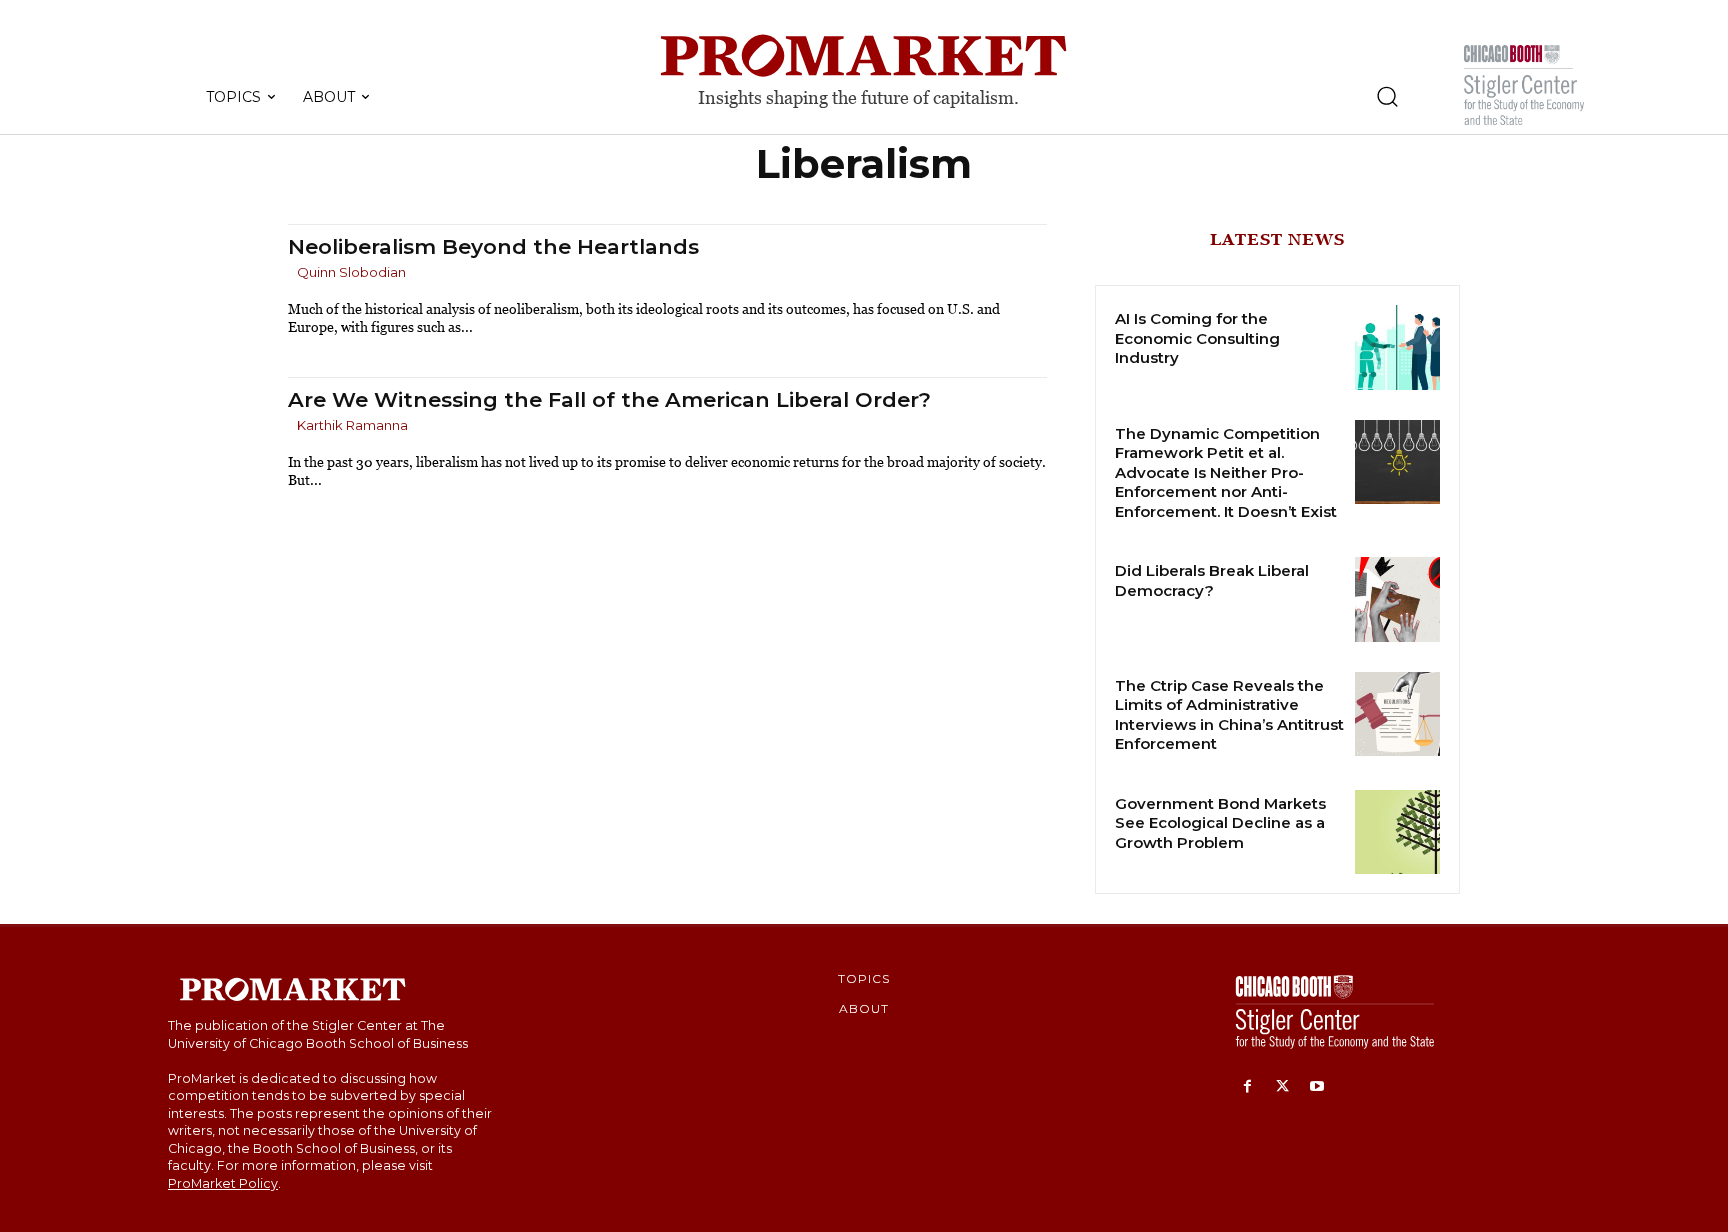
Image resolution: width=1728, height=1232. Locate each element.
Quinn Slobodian (351, 272)
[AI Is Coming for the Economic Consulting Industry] (1397, 347)
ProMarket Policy (223, 1183)
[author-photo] (291, 273)
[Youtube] (1317, 1087)
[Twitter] (1282, 1087)
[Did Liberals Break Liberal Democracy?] (1397, 599)
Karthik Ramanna (352, 425)
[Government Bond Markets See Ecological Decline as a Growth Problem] (1397, 832)
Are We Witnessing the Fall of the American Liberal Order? (609, 399)
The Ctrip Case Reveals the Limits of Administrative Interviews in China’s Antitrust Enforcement (1229, 715)
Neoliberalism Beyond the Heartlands (493, 246)
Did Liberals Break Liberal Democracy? (1212, 580)
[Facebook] (1247, 1087)
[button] (1387, 96)
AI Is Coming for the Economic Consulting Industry (1197, 338)
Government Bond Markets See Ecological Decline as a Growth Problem (1220, 823)
